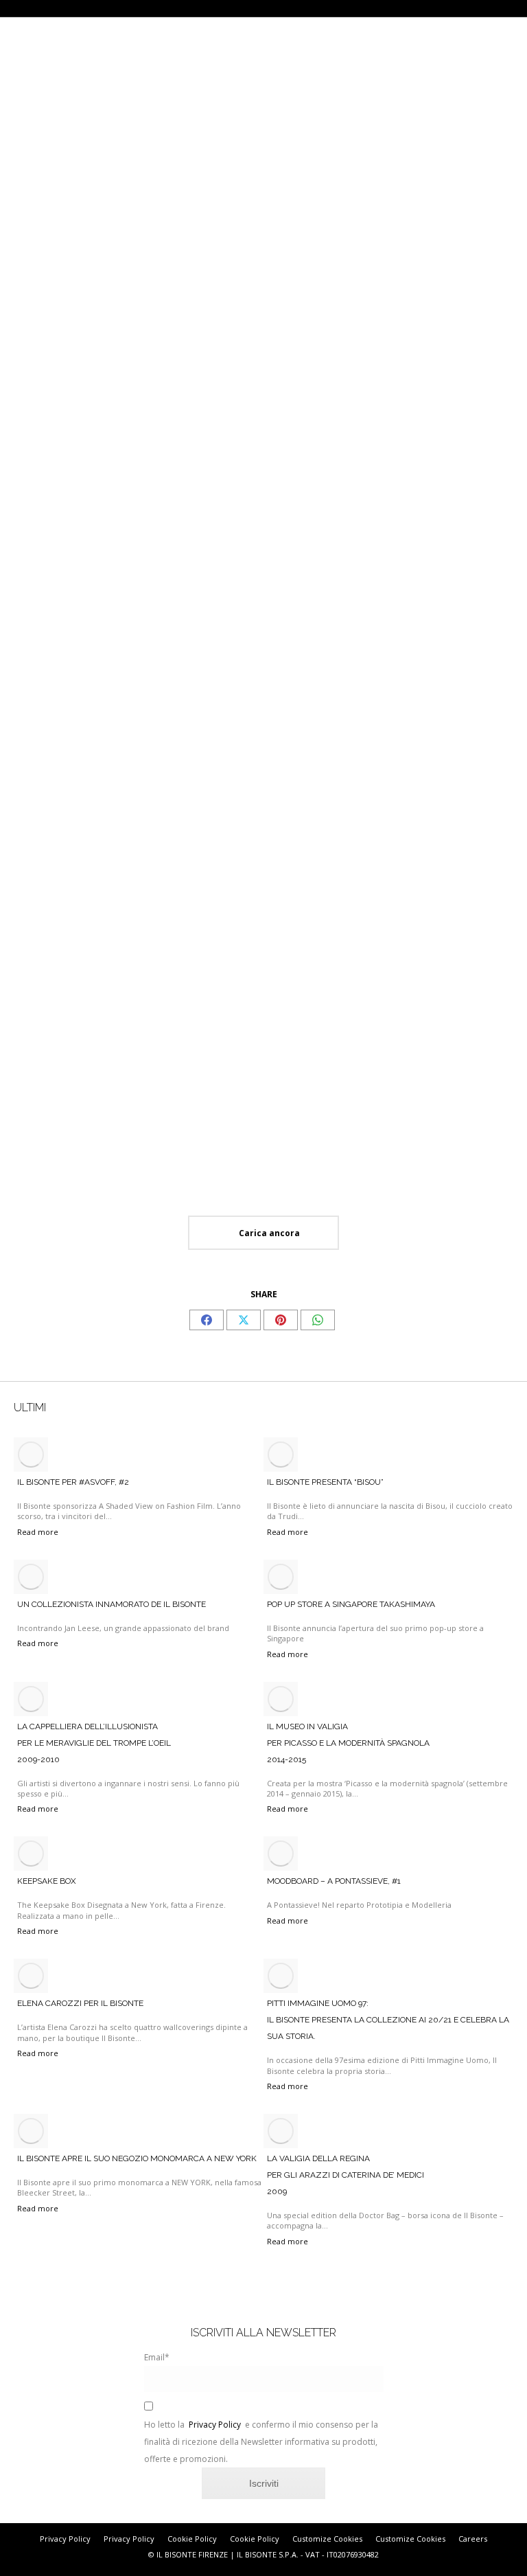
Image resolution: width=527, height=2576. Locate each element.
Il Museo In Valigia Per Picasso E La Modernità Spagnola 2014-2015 (348, 1743)
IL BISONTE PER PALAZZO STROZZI (80, 512)
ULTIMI (30, 1407)
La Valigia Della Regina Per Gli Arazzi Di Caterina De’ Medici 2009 (346, 2175)
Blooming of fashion (56, 811)
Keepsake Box (47, 1881)
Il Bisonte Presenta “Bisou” (325, 1482)
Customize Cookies (327, 2539)
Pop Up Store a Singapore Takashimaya (351, 1604)
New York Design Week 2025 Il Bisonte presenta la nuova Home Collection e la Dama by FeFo (84, 1080)
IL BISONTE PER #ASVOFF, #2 (73, 1482)
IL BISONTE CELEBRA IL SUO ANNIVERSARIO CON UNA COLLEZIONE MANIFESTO (437, 822)
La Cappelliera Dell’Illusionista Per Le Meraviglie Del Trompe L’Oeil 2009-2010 (94, 1743)
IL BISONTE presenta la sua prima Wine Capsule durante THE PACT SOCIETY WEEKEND (435, 1080)
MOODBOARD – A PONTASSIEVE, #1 (334, 1881)
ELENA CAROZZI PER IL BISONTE (80, 2003)
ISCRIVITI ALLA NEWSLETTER (263, 2333)
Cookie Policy (192, 2539)
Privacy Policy (215, 2425)
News (34, 92)
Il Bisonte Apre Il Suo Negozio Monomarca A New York (137, 2158)
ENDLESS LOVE (391, 247)
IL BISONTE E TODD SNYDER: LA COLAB (263, 811)
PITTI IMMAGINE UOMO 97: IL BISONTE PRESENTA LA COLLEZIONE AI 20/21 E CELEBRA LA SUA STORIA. (388, 2020)
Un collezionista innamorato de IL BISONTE (112, 1604)
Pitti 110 (29, 247)
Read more (31, 298)
